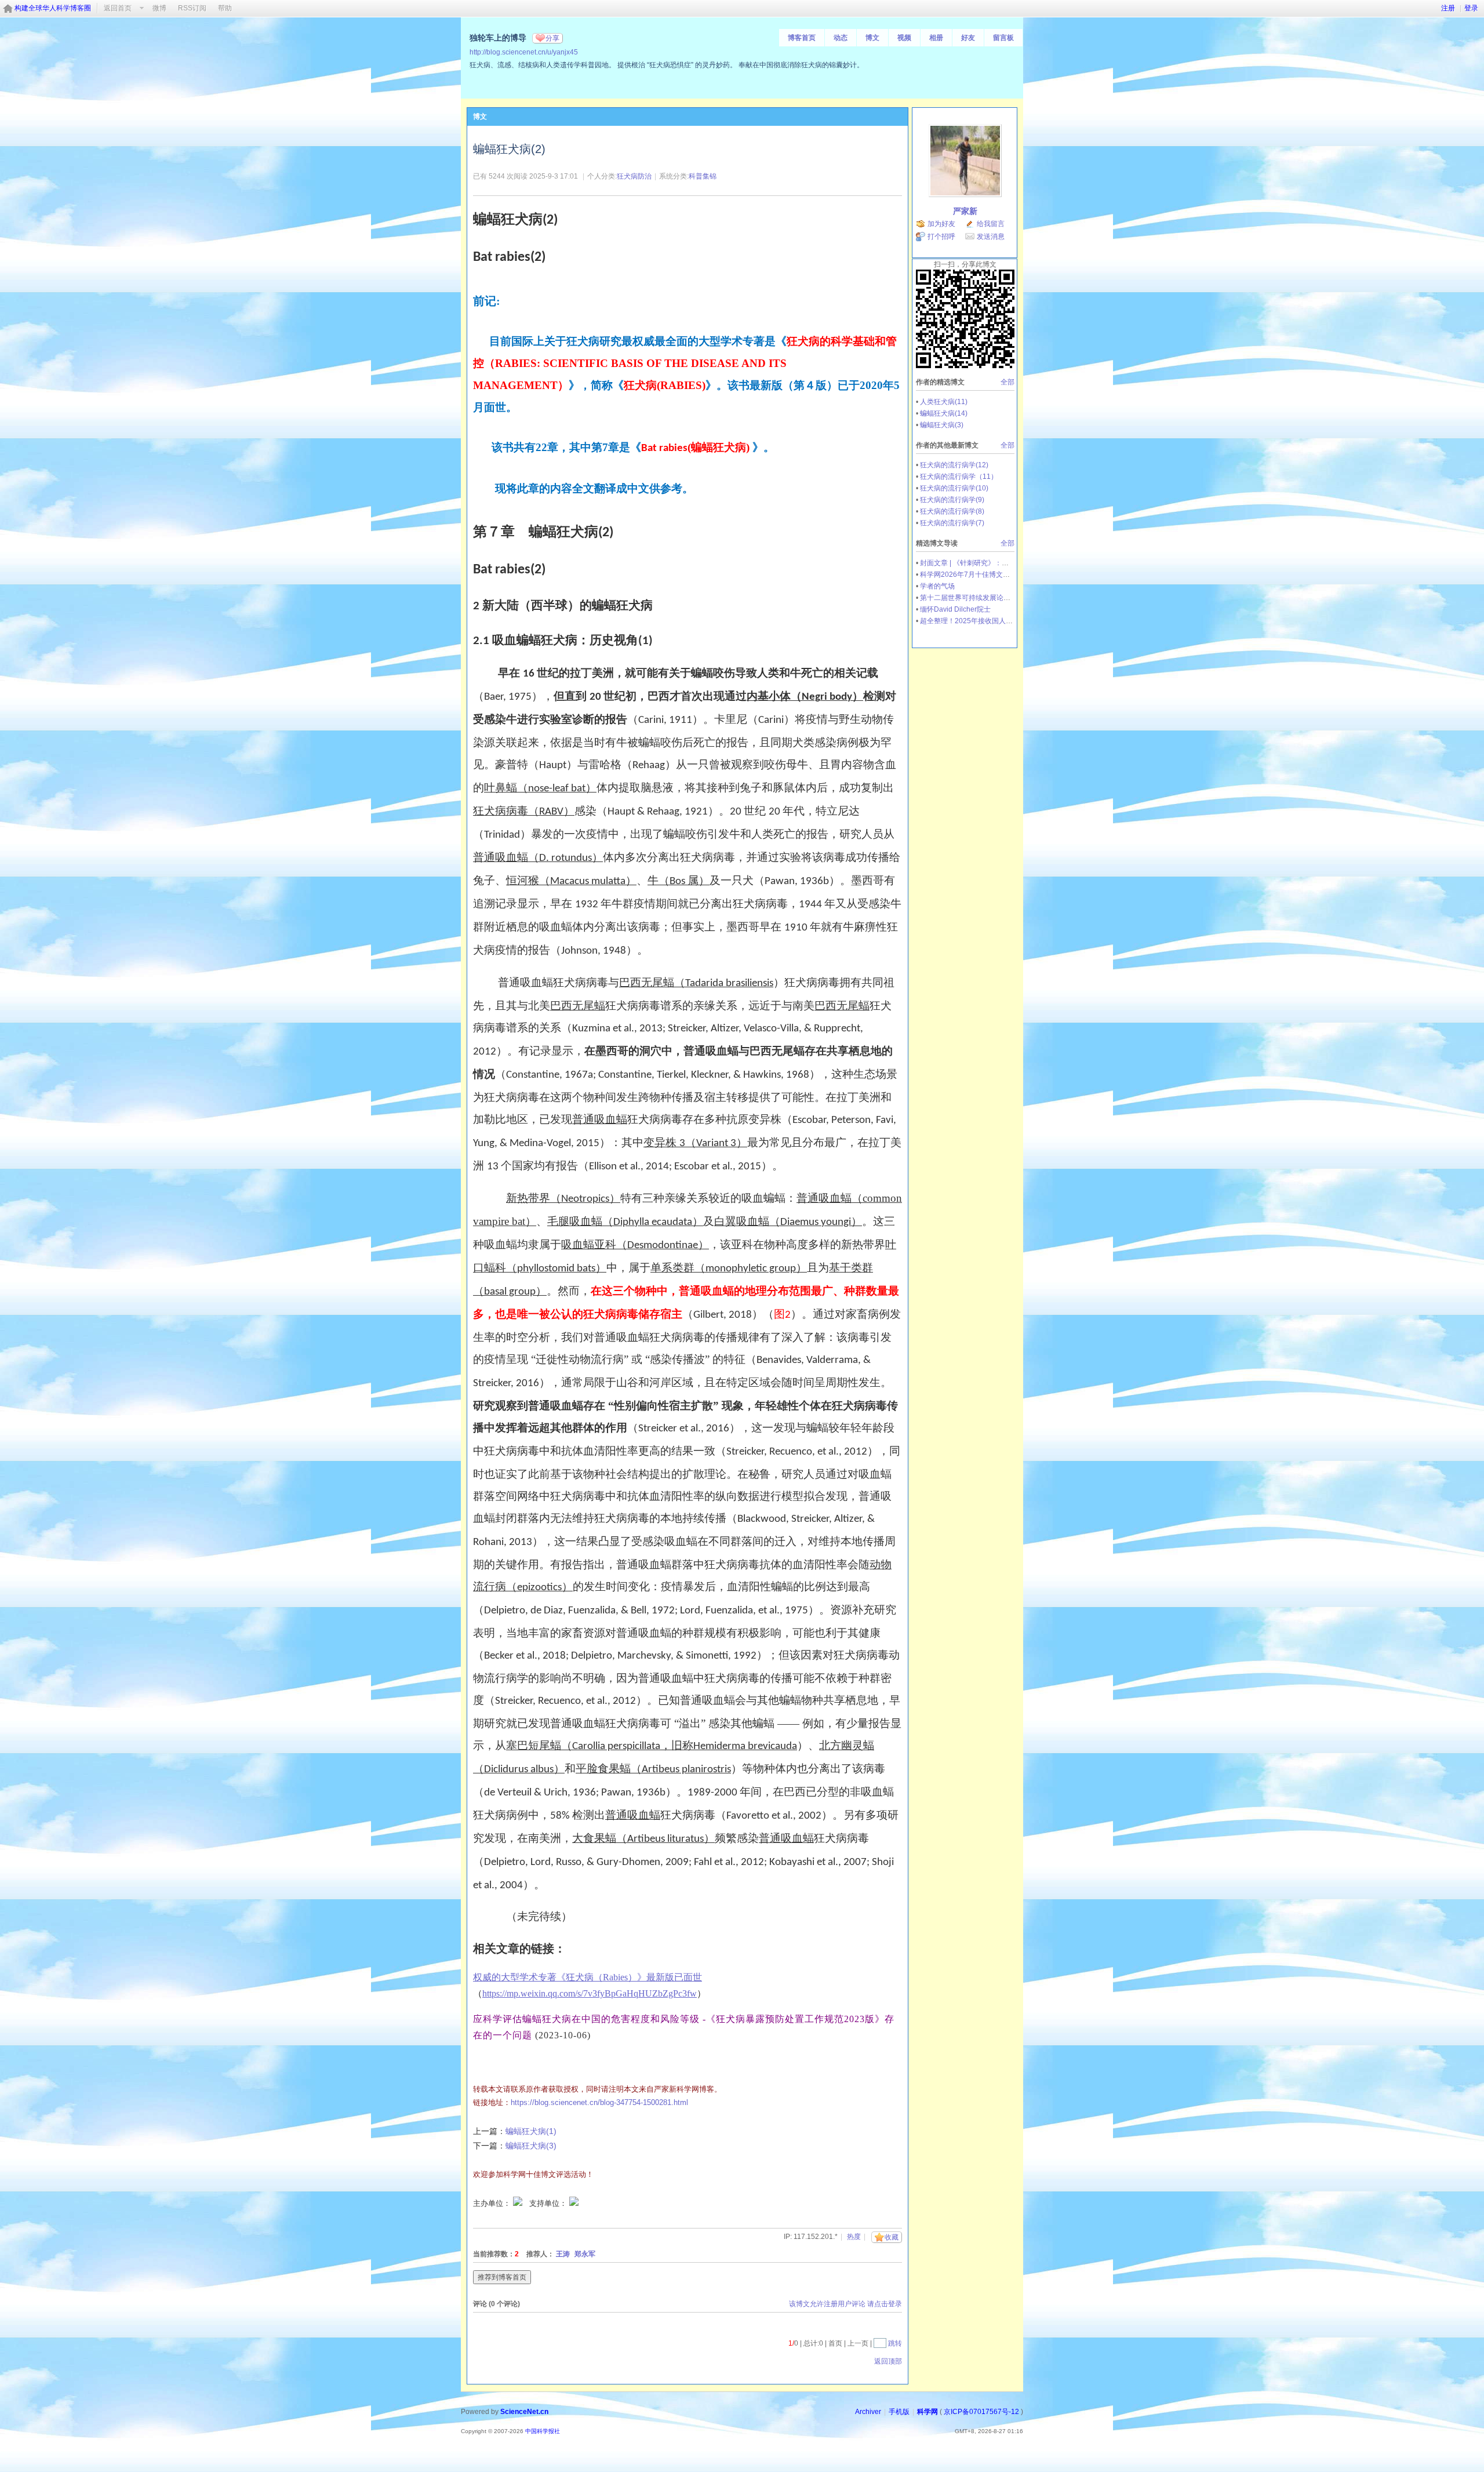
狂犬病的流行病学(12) (954, 465)
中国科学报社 (543, 2431)
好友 (968, 38)
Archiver (868, 2412)
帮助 (225, 8)
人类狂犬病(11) (944, 402)
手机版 (899, 2412)
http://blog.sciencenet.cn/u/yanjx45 (524, 52)
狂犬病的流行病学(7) (952, 523)
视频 (904, 38)
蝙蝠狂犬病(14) (944, 413)
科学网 (927, 2412)
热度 (854, 2237)
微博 (159, 8)
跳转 (895, 2343)
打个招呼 (941, 237)
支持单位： (549, 2203)
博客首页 (802, 38)
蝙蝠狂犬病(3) (531, 2146)
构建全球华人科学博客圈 (53, 8)
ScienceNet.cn (524, 2412)
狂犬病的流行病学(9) (952, 500)
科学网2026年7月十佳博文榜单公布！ (979, 575)
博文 (872, 38)
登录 (1471, 8)
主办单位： (492, 2203)
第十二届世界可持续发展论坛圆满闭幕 (979, 598)
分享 (552, 38)
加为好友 (941, 224)
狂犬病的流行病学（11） (959, 477)
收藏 (892, 2237)
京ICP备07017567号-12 (981, 2412)
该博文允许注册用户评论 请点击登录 (845, 2304)
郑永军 (585, 2254)
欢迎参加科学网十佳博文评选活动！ (533, 2174)
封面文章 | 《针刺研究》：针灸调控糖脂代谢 (989, 563)
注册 (1448, 8)
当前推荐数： (494, 2254)
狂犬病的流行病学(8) (952, 511)
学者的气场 (937, 586)
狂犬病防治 (634, 176)
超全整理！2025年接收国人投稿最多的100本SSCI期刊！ (1008, 621)
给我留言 (991, 224)
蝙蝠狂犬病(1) (531, 2131)
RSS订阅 (192, 8)
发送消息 (991, 237)
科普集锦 (703, 176)
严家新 (965, 211)
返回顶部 (888, 2361)
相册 (936, 38)
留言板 (1003, 38)
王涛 (563, 2254)
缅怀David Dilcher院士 (955, 609)
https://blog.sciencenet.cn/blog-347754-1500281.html (599, 2102)
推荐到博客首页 (502, 2277)
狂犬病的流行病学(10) (954, 488)
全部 (1007, 382)
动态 (841, 38)
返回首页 (118, 8)
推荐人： (540, 2254)
